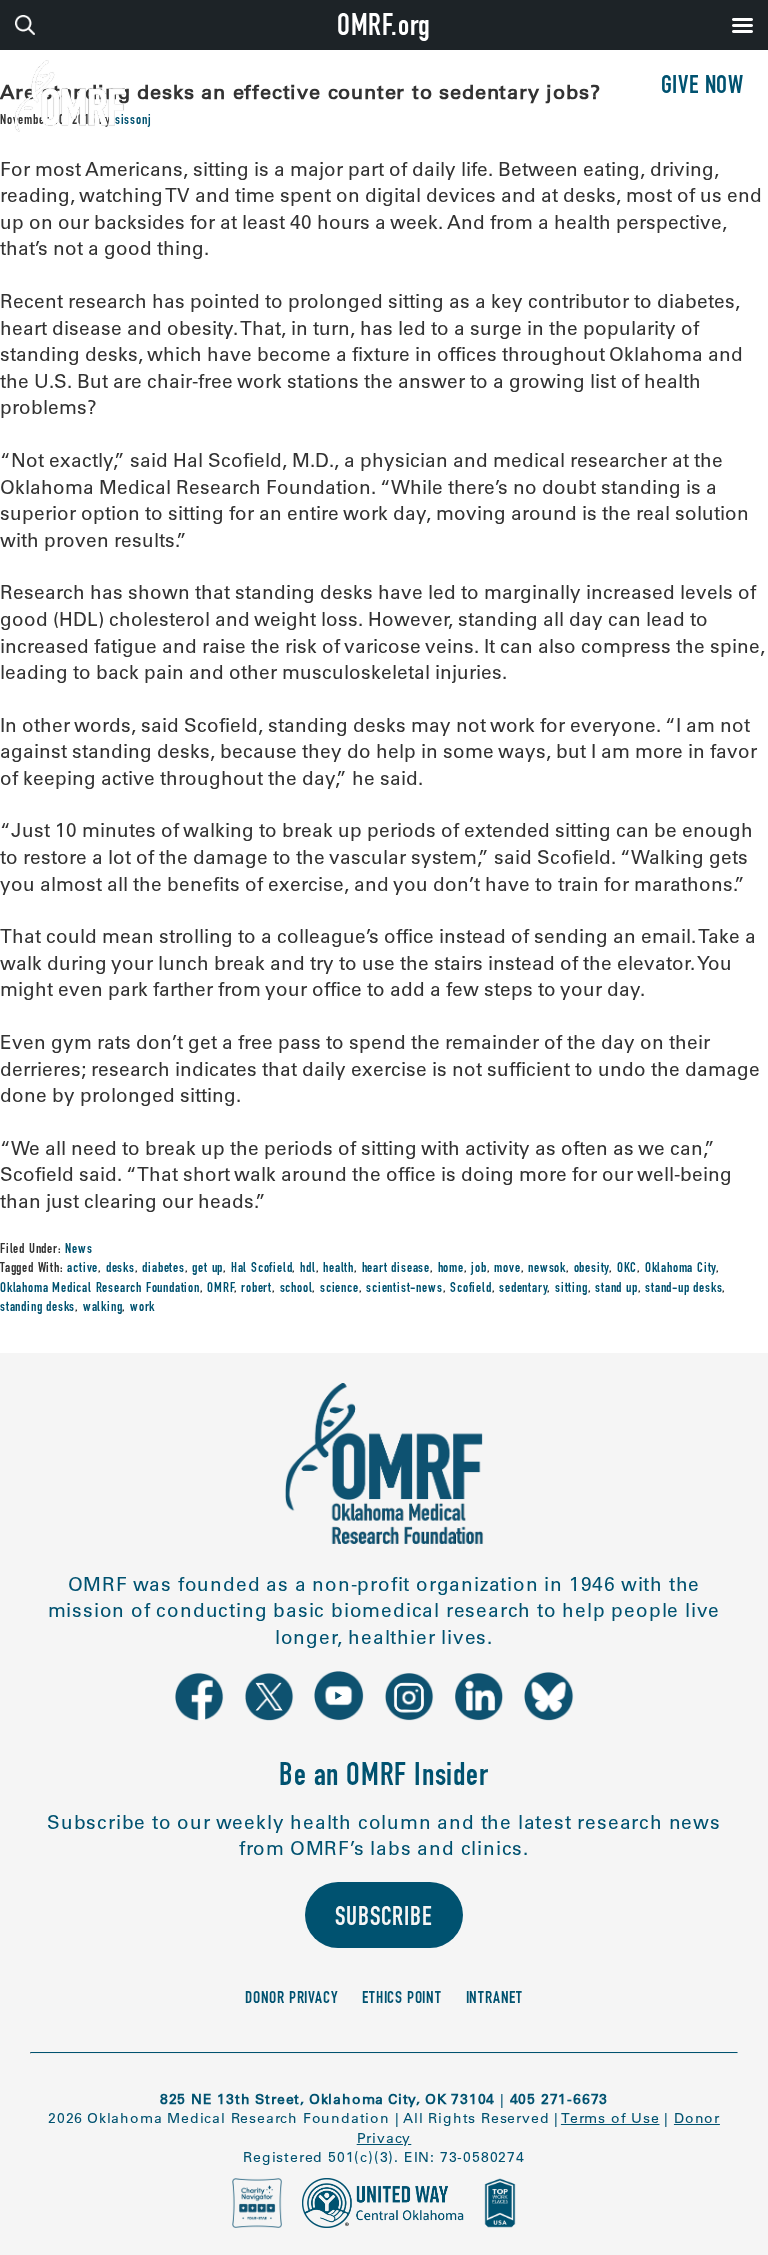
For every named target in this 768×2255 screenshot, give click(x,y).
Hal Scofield (262, 1269)
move (507, 1269)
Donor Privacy (291, 1999)
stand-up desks (683, 1289)
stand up (616, 1289)
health (338, 1269)
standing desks (37, 1308)
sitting (571, 1289)
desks (120, 1269)
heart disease (396, 1269)
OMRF (220, 1289)
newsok (547, 1269)
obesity (592, 1269)
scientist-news (404, 1289)
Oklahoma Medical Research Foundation (100, 1289)
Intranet (494, 1999)
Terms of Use (610, 2118)
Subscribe (383, 1919)
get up (207, 1269)
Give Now (702, 87)
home (451, 1269)
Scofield (470, 1289)
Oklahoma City (680, 1269)
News (78, 1250)
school (296, 1289)
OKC (627, 1269)
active (82, 1269)
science (339, 1289)
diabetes (163, 1269)
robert (256, 1289)
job (478, 1269)
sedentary (523, 1289)
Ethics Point (402, 1999)
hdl (307, 1269)
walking (103, 1308)
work (142, 1308)
